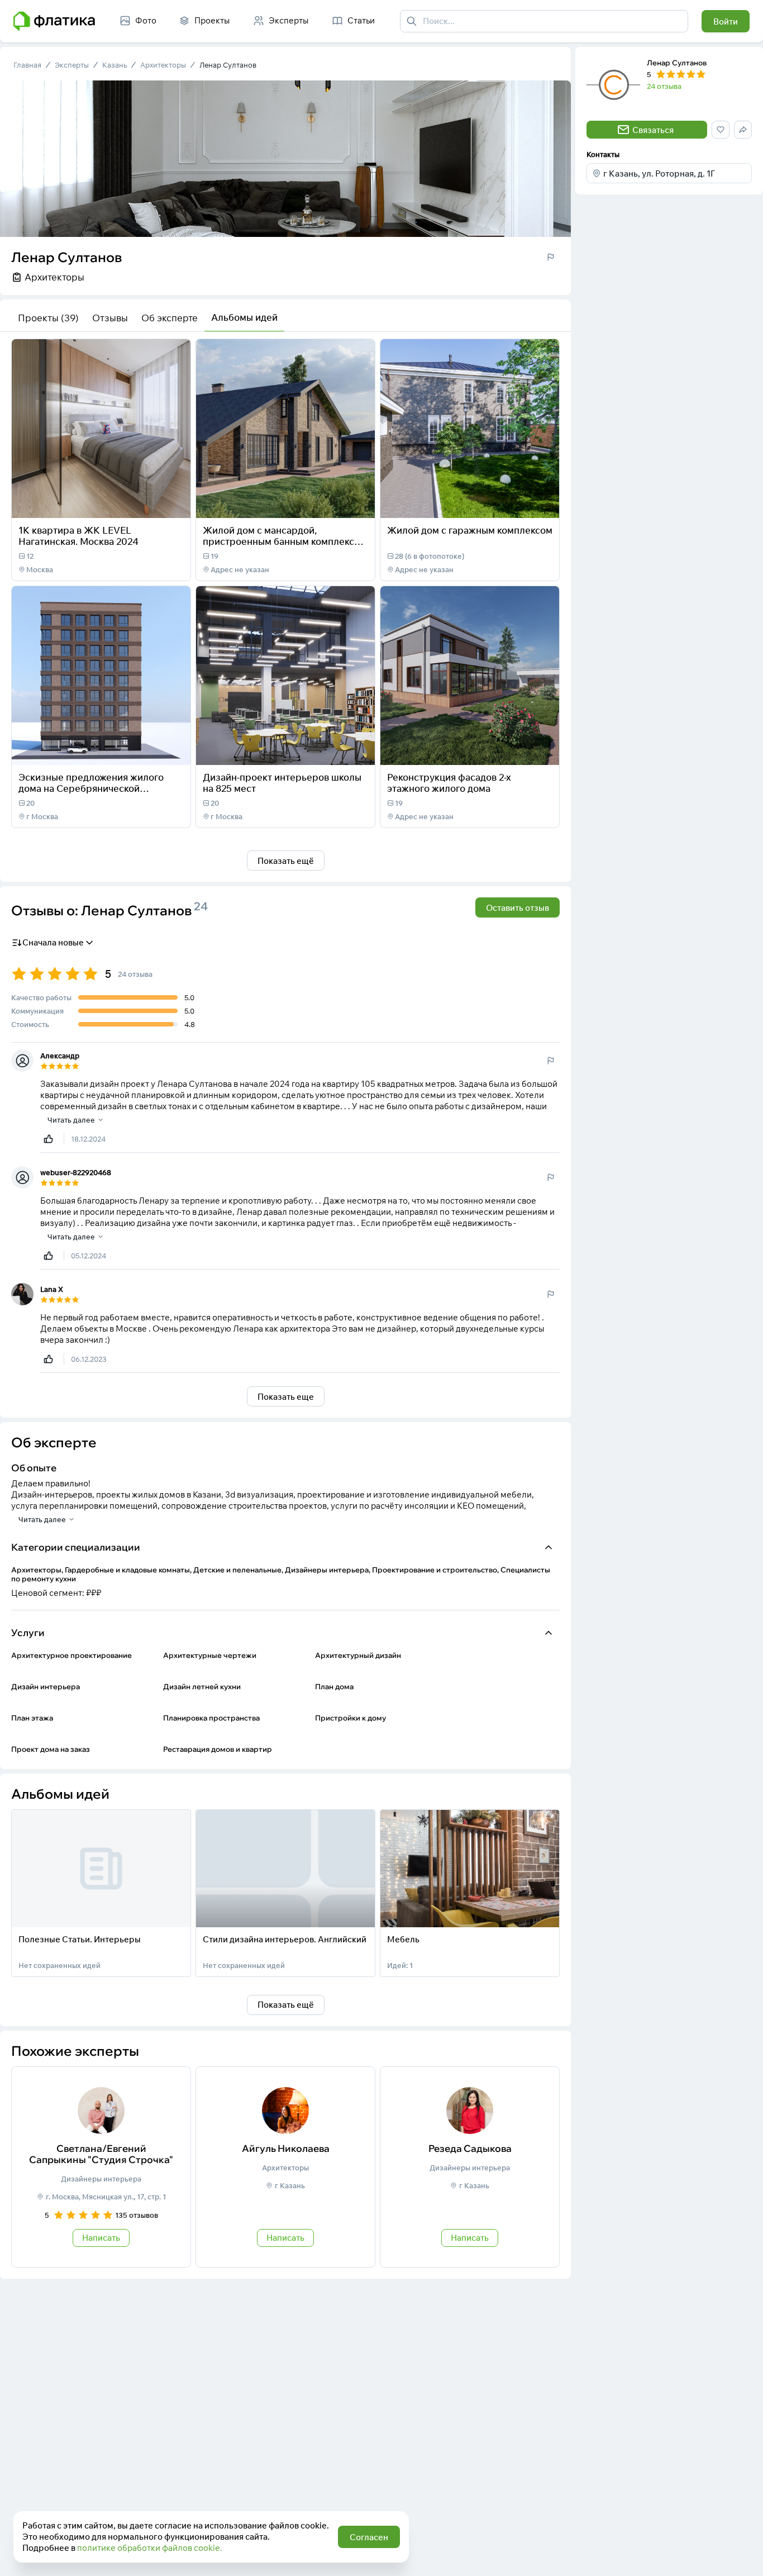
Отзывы (110, 318)
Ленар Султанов (228, 65)
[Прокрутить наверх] (743, 2556)
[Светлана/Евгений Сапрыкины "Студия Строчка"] (101, 2167)
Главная (27, 65)
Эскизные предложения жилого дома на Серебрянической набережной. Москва (91, 788)
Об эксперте (170, 318)
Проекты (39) (48, 318)
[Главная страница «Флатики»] (54, 21)
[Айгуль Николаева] (285, 2167)
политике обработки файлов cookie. (150, 2548)
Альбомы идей (244, 317)
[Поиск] (412, 21)
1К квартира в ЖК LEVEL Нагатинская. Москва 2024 (78, 536)
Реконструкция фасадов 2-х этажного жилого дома (449, 783)
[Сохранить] (175, 502)
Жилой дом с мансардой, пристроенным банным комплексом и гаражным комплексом (285, 541)
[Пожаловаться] (551, 257)
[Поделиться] (152, 502)
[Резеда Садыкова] (470, 2167)
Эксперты (72, 65)
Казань (115, 65)
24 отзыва (664, 86)
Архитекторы (163, 65)
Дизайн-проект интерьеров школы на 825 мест (282, 783)
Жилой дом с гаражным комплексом (470, 530)
